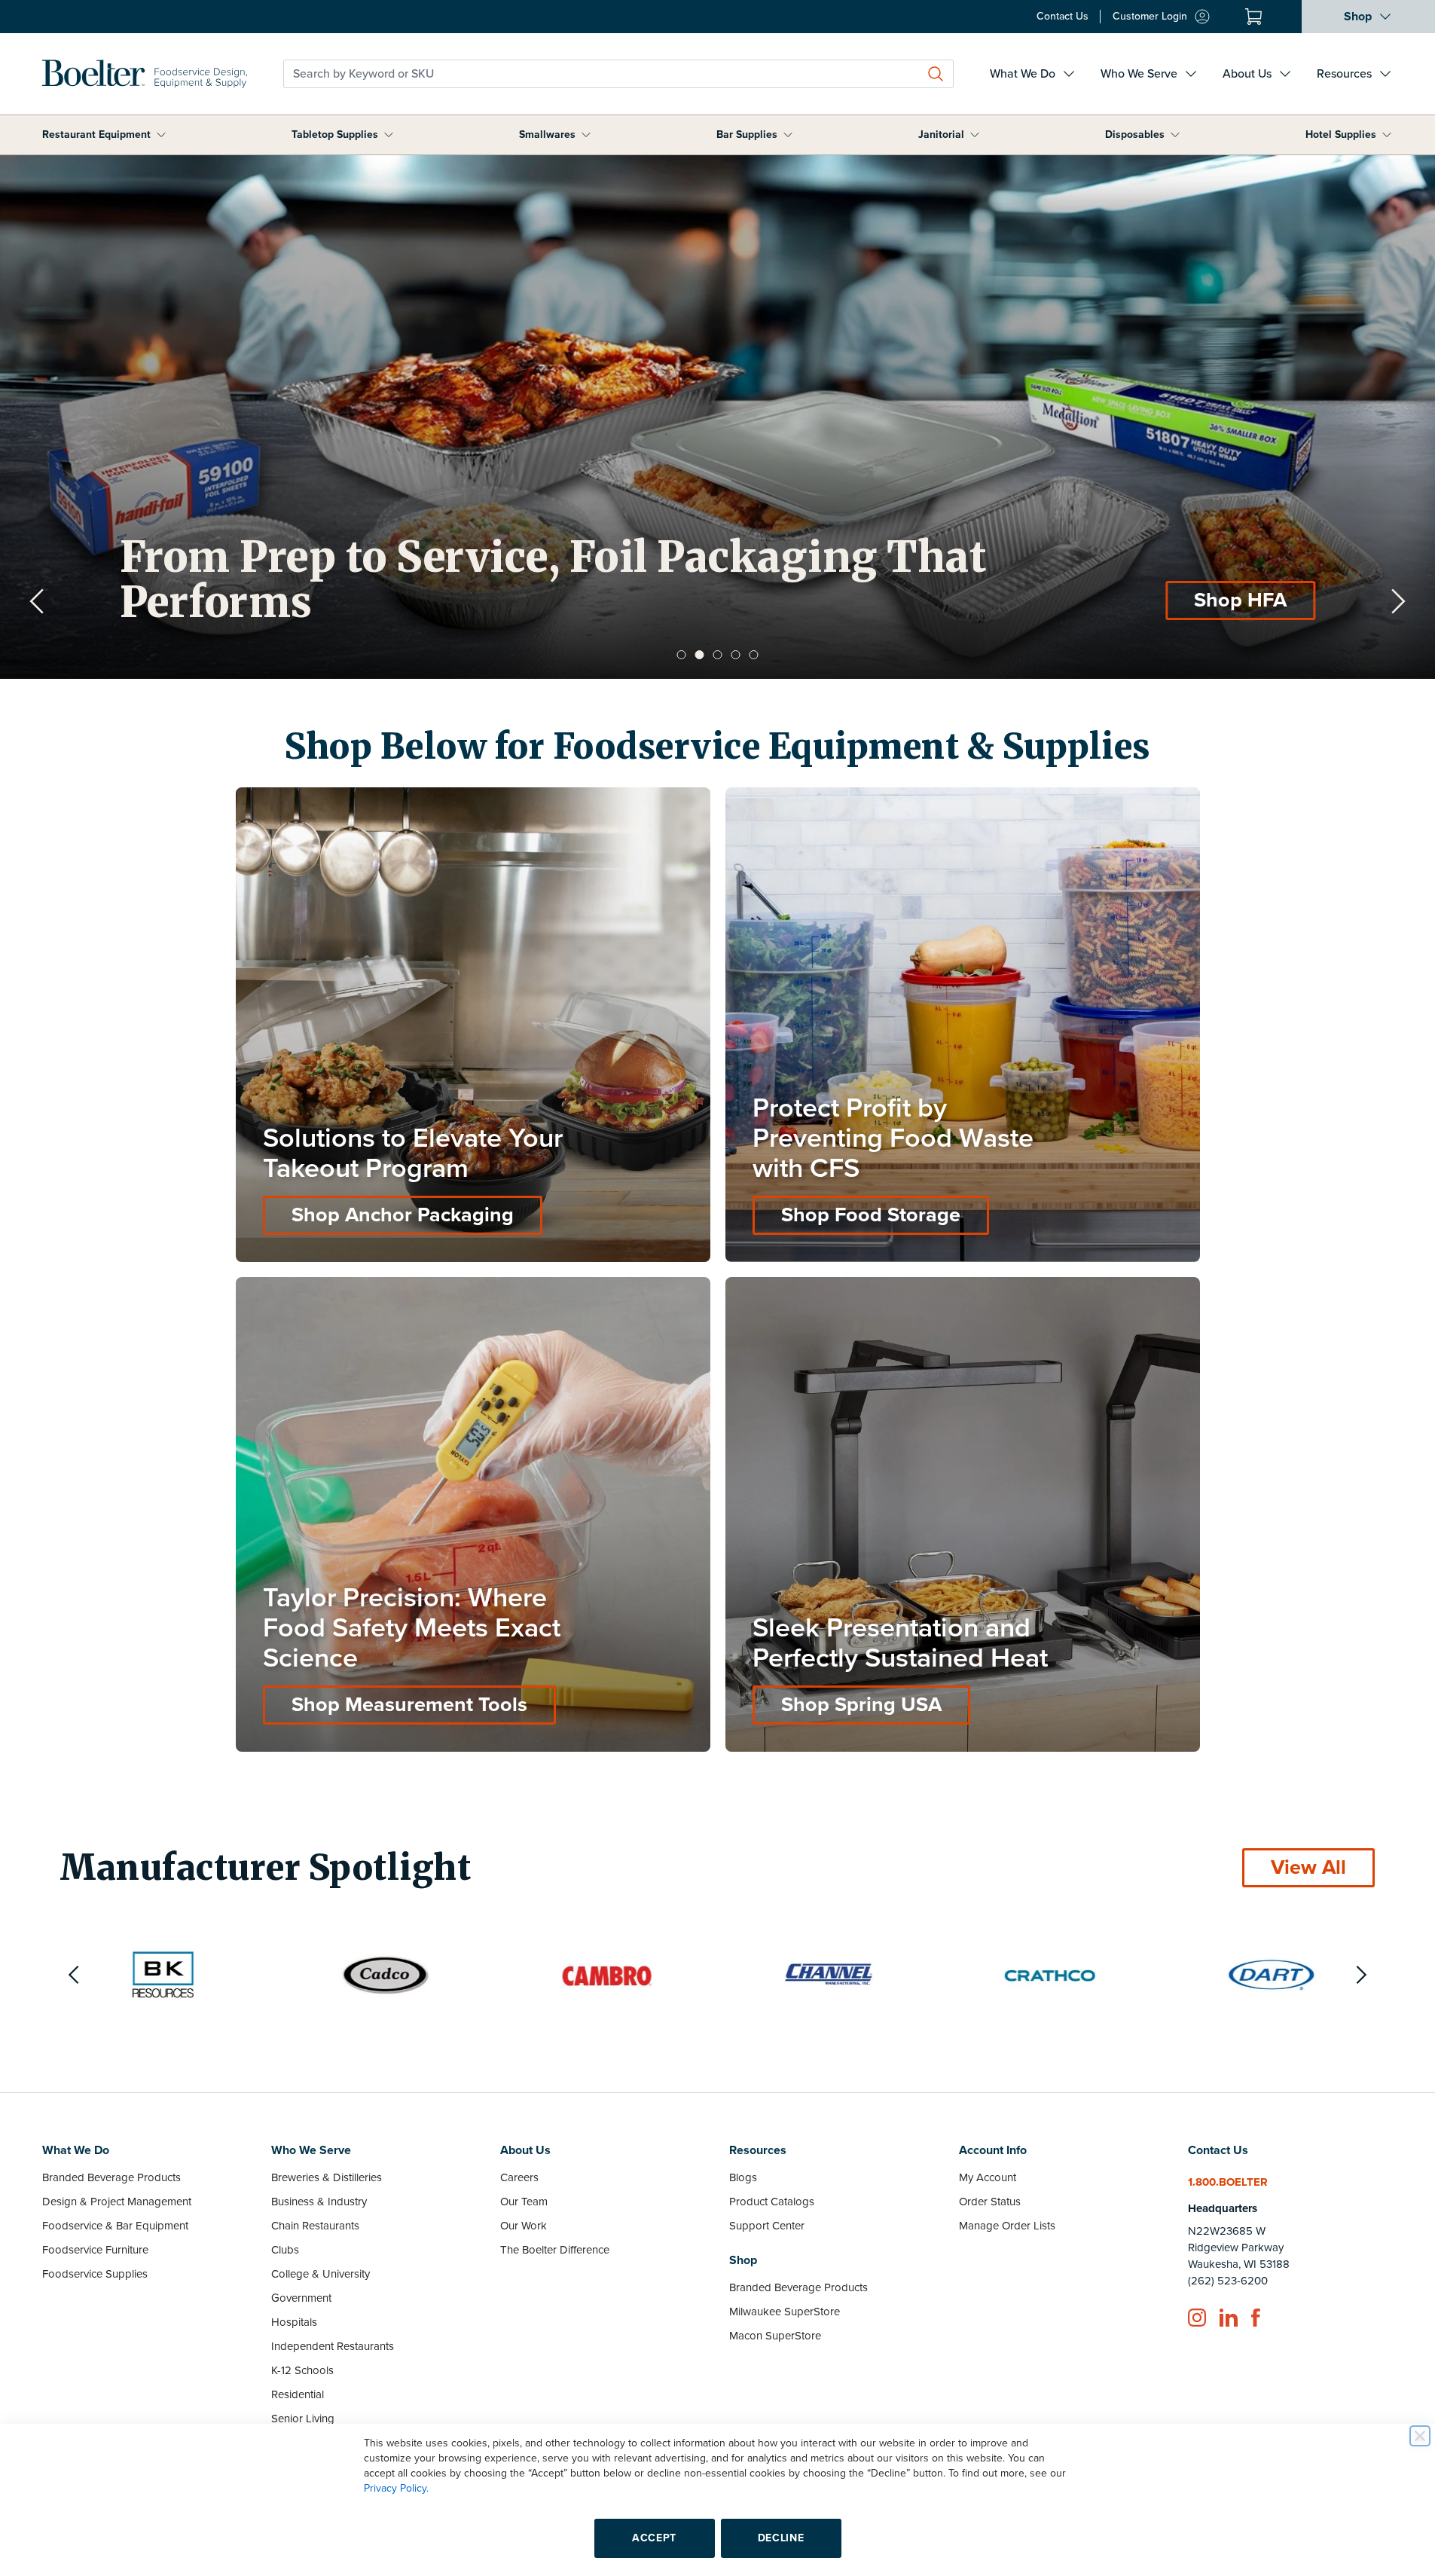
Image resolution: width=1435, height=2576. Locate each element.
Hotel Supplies (1341, 134)
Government (301, 2298)
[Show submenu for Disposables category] (1175, 135)
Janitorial (941, 134)
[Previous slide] (37, 601)
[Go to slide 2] (700, 655)
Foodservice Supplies (95, 2274)
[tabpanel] (717, 417)
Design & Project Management (117, 2202)
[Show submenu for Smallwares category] (586, 135)
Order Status (990, 2202)
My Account (988, 2177)
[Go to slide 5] (754, 655)
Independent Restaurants (333, 2346)
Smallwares (547, 134)
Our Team (524, 2202)
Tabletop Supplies (335, 134)
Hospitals (294, 2322)
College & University (321, 2274)
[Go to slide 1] (682, 655)
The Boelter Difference (555, 2250)
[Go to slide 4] (736, 655)
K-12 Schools (302, 2370)
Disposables (1135, 134)
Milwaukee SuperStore (785, 2312)
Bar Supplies (747, 134)
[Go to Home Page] (145, 74)
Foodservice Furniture (95, 2250)
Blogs (743, 2177)
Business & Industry (319, 2202)
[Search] (936, 74)
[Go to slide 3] (718, 655)
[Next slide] (1398, 601)
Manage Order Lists (1007, 2226)
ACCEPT (654, 2538)
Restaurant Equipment (96, 134)
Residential (298, 2394)
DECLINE (781, 2538)
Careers (519, 2177)
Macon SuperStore (775, 2336)
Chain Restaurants (315, 2226)
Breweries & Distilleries (327, 2177)
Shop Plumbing (1215, 600)
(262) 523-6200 (1228, 2281)
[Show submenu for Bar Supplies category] (788, 135)
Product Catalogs (772, 2202)
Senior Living (303, 2419)
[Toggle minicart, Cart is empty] (1253, 17)
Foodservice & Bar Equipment (115, 2226)
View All (1308, 1867)
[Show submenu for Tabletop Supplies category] (389, 135)
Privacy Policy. (396, 2488)
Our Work (524, 2226)
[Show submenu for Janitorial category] (975, 135)
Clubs (285, 2250)
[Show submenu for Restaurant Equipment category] (161, 135)
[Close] (1420, 2436)
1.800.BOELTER (1228, 2182)
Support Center (767, 2226)
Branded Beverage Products (111, 2177)
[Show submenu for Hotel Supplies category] (1387, 135)
